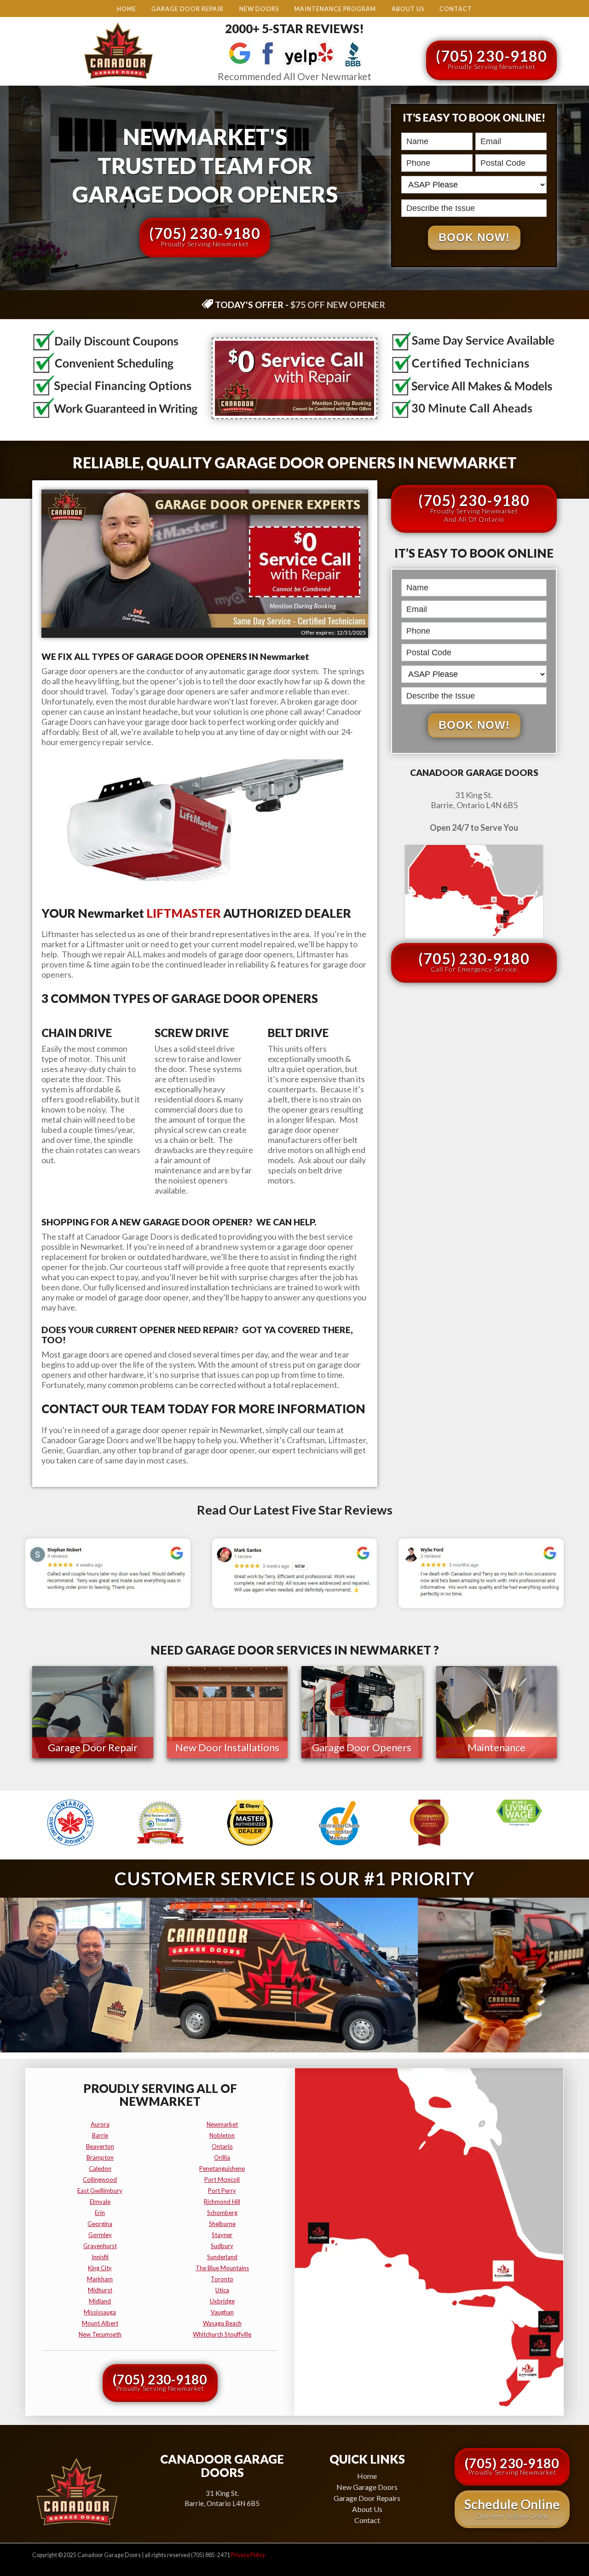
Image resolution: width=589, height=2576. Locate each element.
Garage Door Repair (188, 9)
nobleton (222, 2135)
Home (127, 9)
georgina (100, 2224)
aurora (100, 2124)
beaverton (100, 2146)
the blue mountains (222, 2268)
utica (222, 2290)
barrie (100, 2135)
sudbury (222, 2246)
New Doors (259, 9)
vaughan (222, 2312)
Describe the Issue (404, 198)
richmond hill (222, 2202)
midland (100, 2301)
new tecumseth (100, 2334)
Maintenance (497, 1747)
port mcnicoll (222, 2180)
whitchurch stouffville (222, 2334)
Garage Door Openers (362, 1747)
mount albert (100, 2323)
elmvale (100, 2202)
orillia (222, 2157)
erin (100, 2213)
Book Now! (474, 237)
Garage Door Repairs (367, 2498)
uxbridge (222, 2301)
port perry (222, 2191)
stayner (222, 2235)
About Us (408, 9)
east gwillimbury (100, 2191)
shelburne (222, 2224)
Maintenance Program (335, 9)
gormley (100, 2235)
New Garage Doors (367, 2487)
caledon (100, 2168)
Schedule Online (512, 2508)
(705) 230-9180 (491, 59)
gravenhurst (100, 2246)
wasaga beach (222, 2323)
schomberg (222, 2213)
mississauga (100, 2312)
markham (100, 2279)
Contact (456, 9)
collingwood (100, 2180)
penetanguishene (222, 2168)
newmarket (222, 2124)
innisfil (100, 2257)
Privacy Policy (248, 2555)
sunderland (222, 2257)
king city (100, 2268)
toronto (222, 2279)
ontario (222, 2146)
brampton (100, 2157)
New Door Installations (227, 1747)
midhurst (100, 2290)
